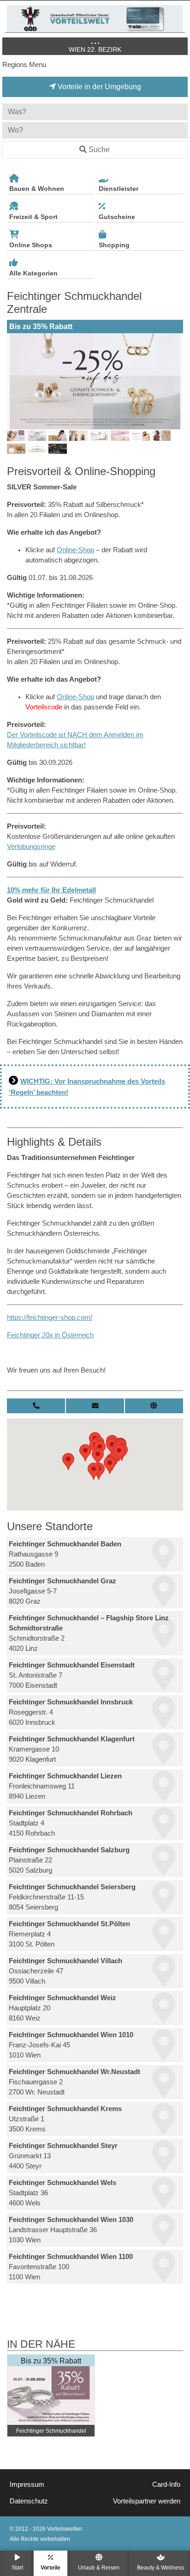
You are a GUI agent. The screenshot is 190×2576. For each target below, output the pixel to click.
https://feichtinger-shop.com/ (50, 1318)
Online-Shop (75, 550)
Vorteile (50, 2567)
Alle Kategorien (33, 273)
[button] (68, 1462)
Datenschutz (29, 2501)
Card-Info (166, 2484)
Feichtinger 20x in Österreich (50, 1335)
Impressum (27, 2484)
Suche (99, 150)
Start (17, 2567)
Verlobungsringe (31, 847)
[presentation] (16, 381)
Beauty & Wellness (160, 2567)
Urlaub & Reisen (99, 2567)
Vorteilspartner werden (147, 2501)
